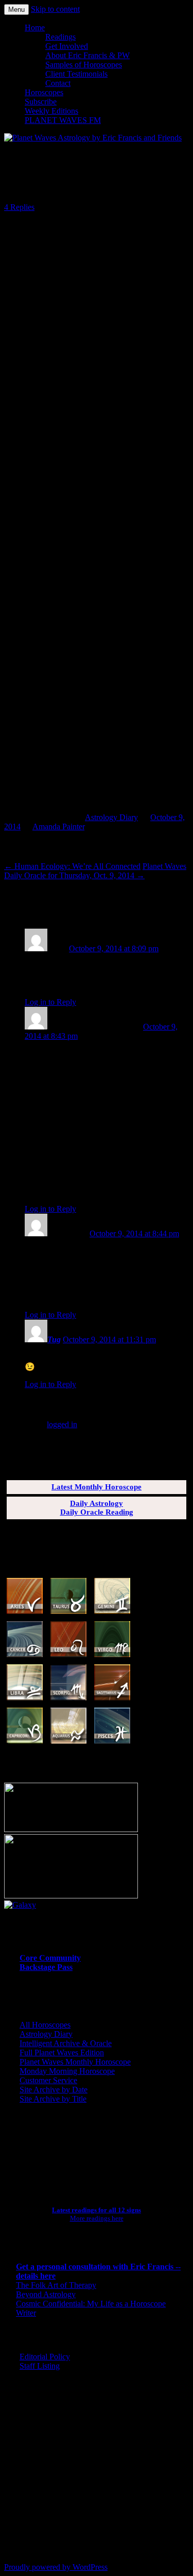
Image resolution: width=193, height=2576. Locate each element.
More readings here (97, 2218)
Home (35, 28)
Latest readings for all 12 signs (97, 2210)
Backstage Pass (46, 1967)
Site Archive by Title (53, 2099)
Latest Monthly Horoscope (97, 1487)
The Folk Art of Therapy (56, 2285)
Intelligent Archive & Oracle (66, 2043)
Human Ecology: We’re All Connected (72, 866)
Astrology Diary (111, 817)
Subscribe (41, 102)
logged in (62, 1424)
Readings (60, 37)
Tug (54, 1339)
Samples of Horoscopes (84, 65)
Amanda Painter (58, 827)
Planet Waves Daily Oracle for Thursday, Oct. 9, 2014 (95, 871)
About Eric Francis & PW (87, 55)
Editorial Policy (45, 2357)
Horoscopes (44, 92)
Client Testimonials (76, 74)
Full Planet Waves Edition (62, 2053)
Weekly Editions (51, 111)
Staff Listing (40, 2366)
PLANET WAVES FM (63, 120)
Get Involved (67, 46)
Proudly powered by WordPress (56, 2567)
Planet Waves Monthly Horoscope (75, 2062)
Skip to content (55, 9)
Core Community (50, 1958)
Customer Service (48, 2080)
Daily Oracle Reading (97, 1512)
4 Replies (19, 207)
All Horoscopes (45, 2025)
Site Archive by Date (54, 2090)
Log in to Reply (50, 1002)
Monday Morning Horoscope (67, 2071)
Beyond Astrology (46, 2294)
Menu (16, 10)
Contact (58, 83)
